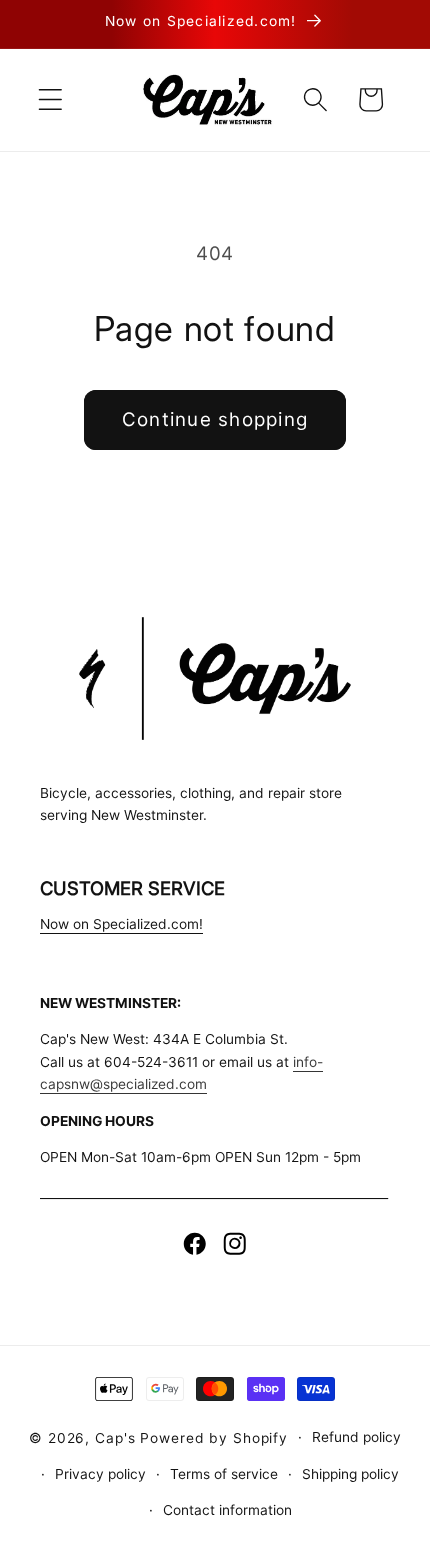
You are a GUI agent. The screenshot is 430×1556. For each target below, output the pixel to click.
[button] (50, 99)
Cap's (115, 1437)
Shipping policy (350, 1474)
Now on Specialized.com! (121, 924)
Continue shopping (215, 419)
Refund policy (356, 1437)
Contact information (227, 1510)
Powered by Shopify (214, 1437)
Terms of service (224, 1474)
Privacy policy (100, 1474)
